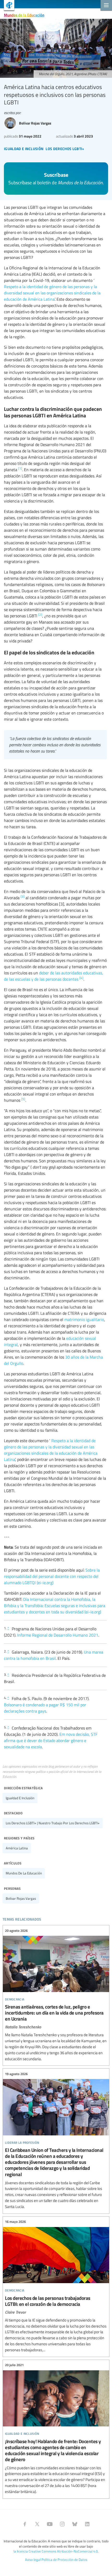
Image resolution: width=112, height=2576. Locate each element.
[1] (20, 468)
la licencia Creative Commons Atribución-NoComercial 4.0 (56, 2551)
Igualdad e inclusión (20, 1798)
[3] (23, 896)
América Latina (17, 1848)
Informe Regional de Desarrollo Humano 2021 (58, 1635)
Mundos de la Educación (24, 15)
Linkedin (87, 2524)
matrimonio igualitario (84, 1319)
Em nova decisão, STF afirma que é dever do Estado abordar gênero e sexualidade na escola (51, 1740)
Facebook (25, 2524)
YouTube (50, 2524)
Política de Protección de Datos (64, 2560)
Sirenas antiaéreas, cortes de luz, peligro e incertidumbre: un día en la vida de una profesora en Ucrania (56, 1995)
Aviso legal (33, 2560)
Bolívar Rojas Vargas (21, 1898)
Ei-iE (7, 6)
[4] (81, 978)
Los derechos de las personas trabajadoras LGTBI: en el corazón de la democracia (56, 2286)
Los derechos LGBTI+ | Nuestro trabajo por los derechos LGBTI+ (53, 1823)
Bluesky (75, 2524)
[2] (40, 614)
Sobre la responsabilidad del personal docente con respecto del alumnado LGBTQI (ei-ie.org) (52, 1576)
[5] (23, 1099)
